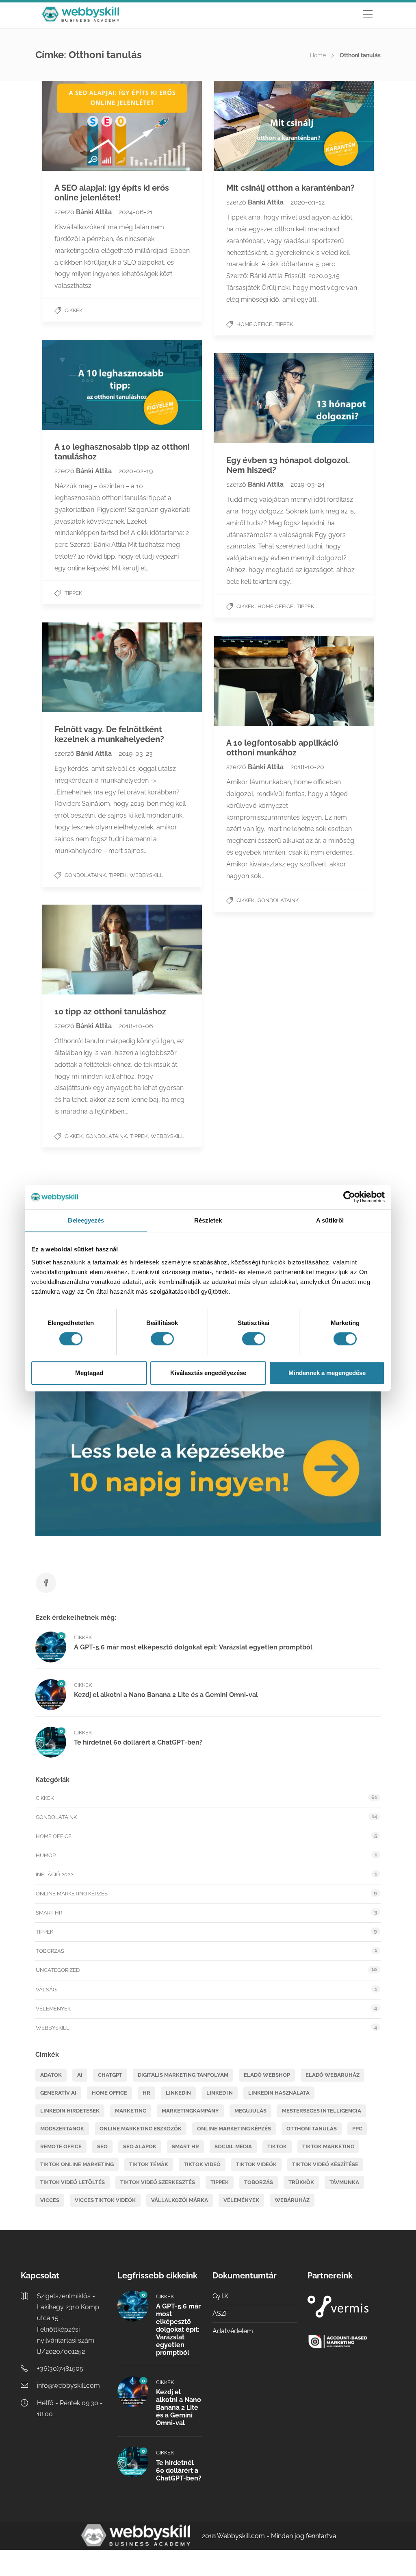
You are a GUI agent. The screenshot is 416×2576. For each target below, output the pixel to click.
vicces (50, 2200)
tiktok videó (202, 2164)
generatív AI (58, 2093)
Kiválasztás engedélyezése (208, 1373)
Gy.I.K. (221, 2296)
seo (102, 2146)
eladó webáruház (333, 2075)
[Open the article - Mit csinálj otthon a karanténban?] (254, 126)
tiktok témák (149, 2164)
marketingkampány (190, 2111)
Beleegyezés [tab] (86, 1220)
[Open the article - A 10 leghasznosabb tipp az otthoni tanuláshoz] (82, 385)
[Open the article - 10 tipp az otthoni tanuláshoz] (82, 950)
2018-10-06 (136, 1026)
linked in (220, 2093)
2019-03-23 (136, 754)
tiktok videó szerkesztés (158, 2182)
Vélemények (53, 2009)
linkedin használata (279, 2093)
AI (80, 2075)
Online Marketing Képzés (72, 1894)
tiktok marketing (328, 2146)
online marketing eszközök (141, 2129)
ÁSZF (221, 2314)
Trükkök (301, 2182)
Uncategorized (58, 1970)
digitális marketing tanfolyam (183, 2075)
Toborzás (50, 1951)
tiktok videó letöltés (73, 2182)
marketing (131, 2111)
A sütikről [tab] (330, 1220)
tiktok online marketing (77, 2164)
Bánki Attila (95, 212)
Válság (46, 1990)
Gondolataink (85, 875)
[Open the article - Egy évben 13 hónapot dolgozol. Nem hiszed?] (254, 398)
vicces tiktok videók (105, 2200)
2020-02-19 (136, 471)
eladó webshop (267, 2075)
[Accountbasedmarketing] (350, 2342)
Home (318, 55)
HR (146, 2093)
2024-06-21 (136, 212)
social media (233, 2146)
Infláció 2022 (54, 1874)
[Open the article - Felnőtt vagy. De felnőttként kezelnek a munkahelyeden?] (82, 667)
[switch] (162, 1339)
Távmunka (344, 2182)
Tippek (284, 324)
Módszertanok (62, 2129)
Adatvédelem (233, 2331)
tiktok (277, 2146)
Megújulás (250, 2111)
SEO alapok (140, 2146)
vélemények (241, 2200)
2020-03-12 (308, 202)
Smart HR (49, 1913)
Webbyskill (146, 875)
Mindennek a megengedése (327, 1373)
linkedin (178, 2093)
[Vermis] (350, 2307)
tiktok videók (256, 2164)
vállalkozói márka (180, 2200)
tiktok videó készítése (325, 2164)
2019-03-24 (308, 484)
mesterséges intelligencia (322, 2111)
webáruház (292, 2200)
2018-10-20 (307, 767)
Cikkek (74, 310)
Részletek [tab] (208, 1220)
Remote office (61, 2146)
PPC (357, 2129)
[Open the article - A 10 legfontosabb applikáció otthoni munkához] (254, 681)
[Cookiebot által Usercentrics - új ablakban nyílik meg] (349, 1197)
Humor (46, 1855)
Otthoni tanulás (312, 2129)
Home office (254, 324)
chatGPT (110, 2075)
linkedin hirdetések (70, 2111)
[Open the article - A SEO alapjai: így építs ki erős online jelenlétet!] (82, 126)
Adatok (51, 2075)
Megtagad (89, 1373)
